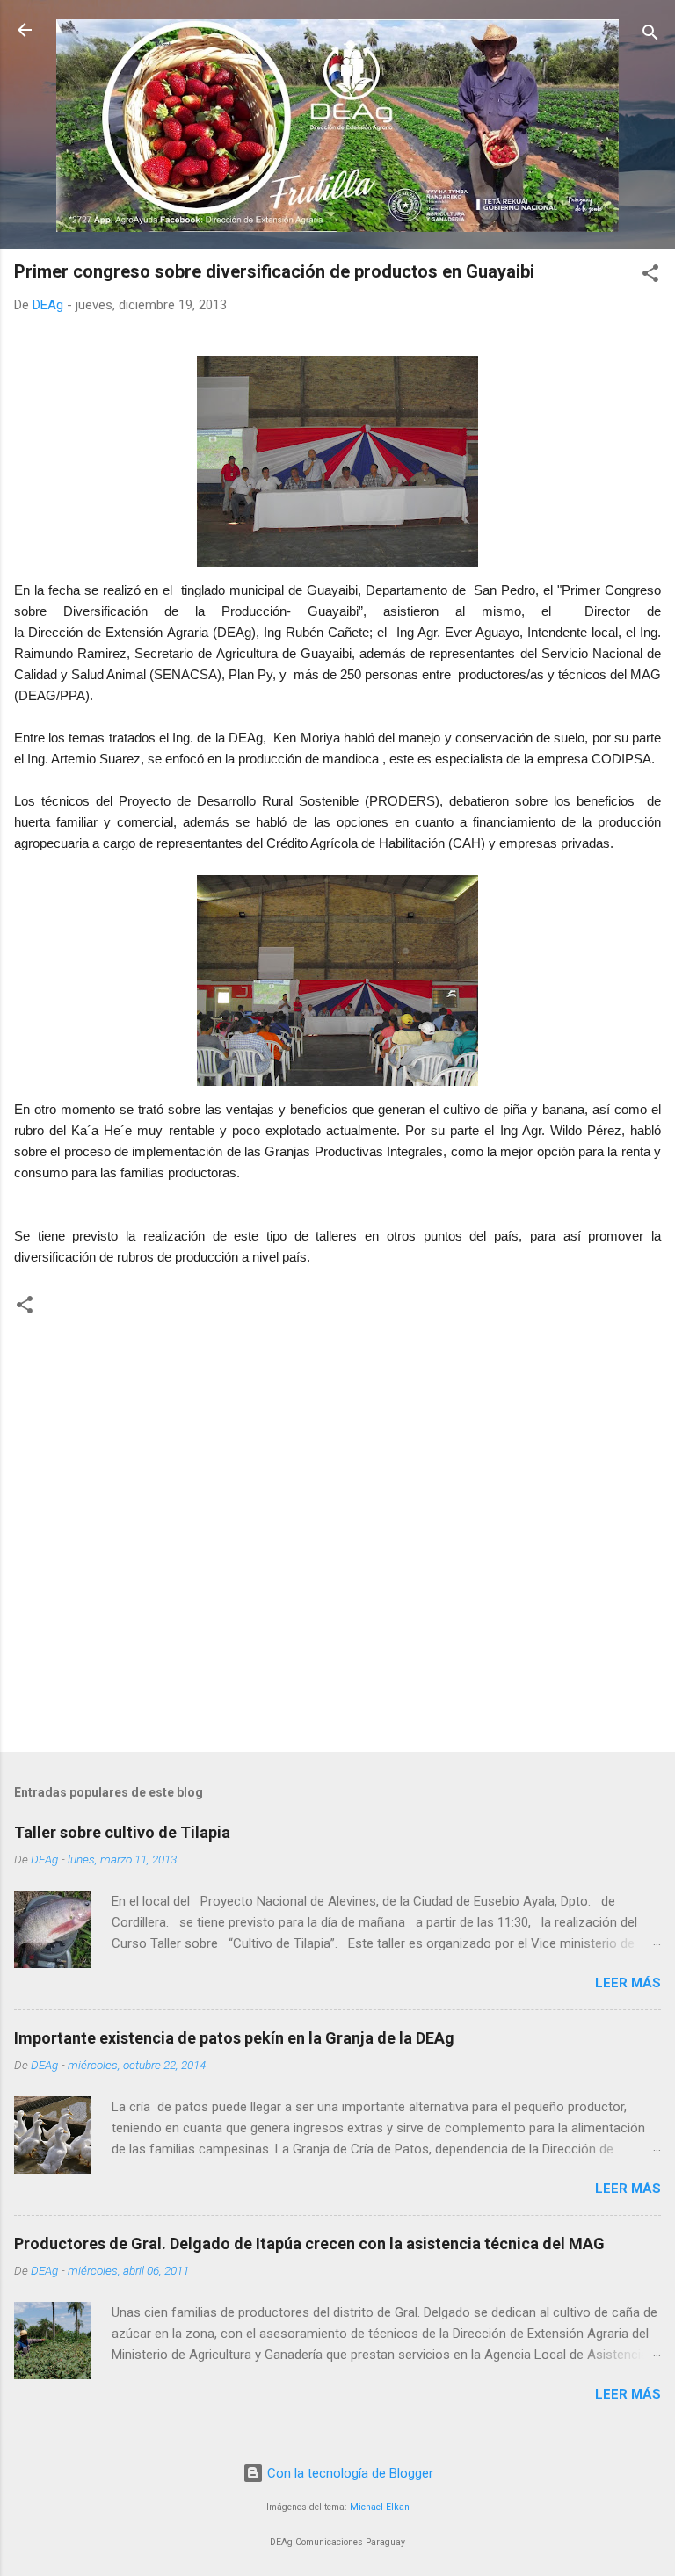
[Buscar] (650, 36)
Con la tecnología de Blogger (348, 2473)
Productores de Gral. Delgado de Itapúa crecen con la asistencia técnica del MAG (309, 2243)
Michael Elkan (380, 2507)
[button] (650, 276)
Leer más (628, 1983)
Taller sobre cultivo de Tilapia (122, 1832)
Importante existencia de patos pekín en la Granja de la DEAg (234, 2038)
